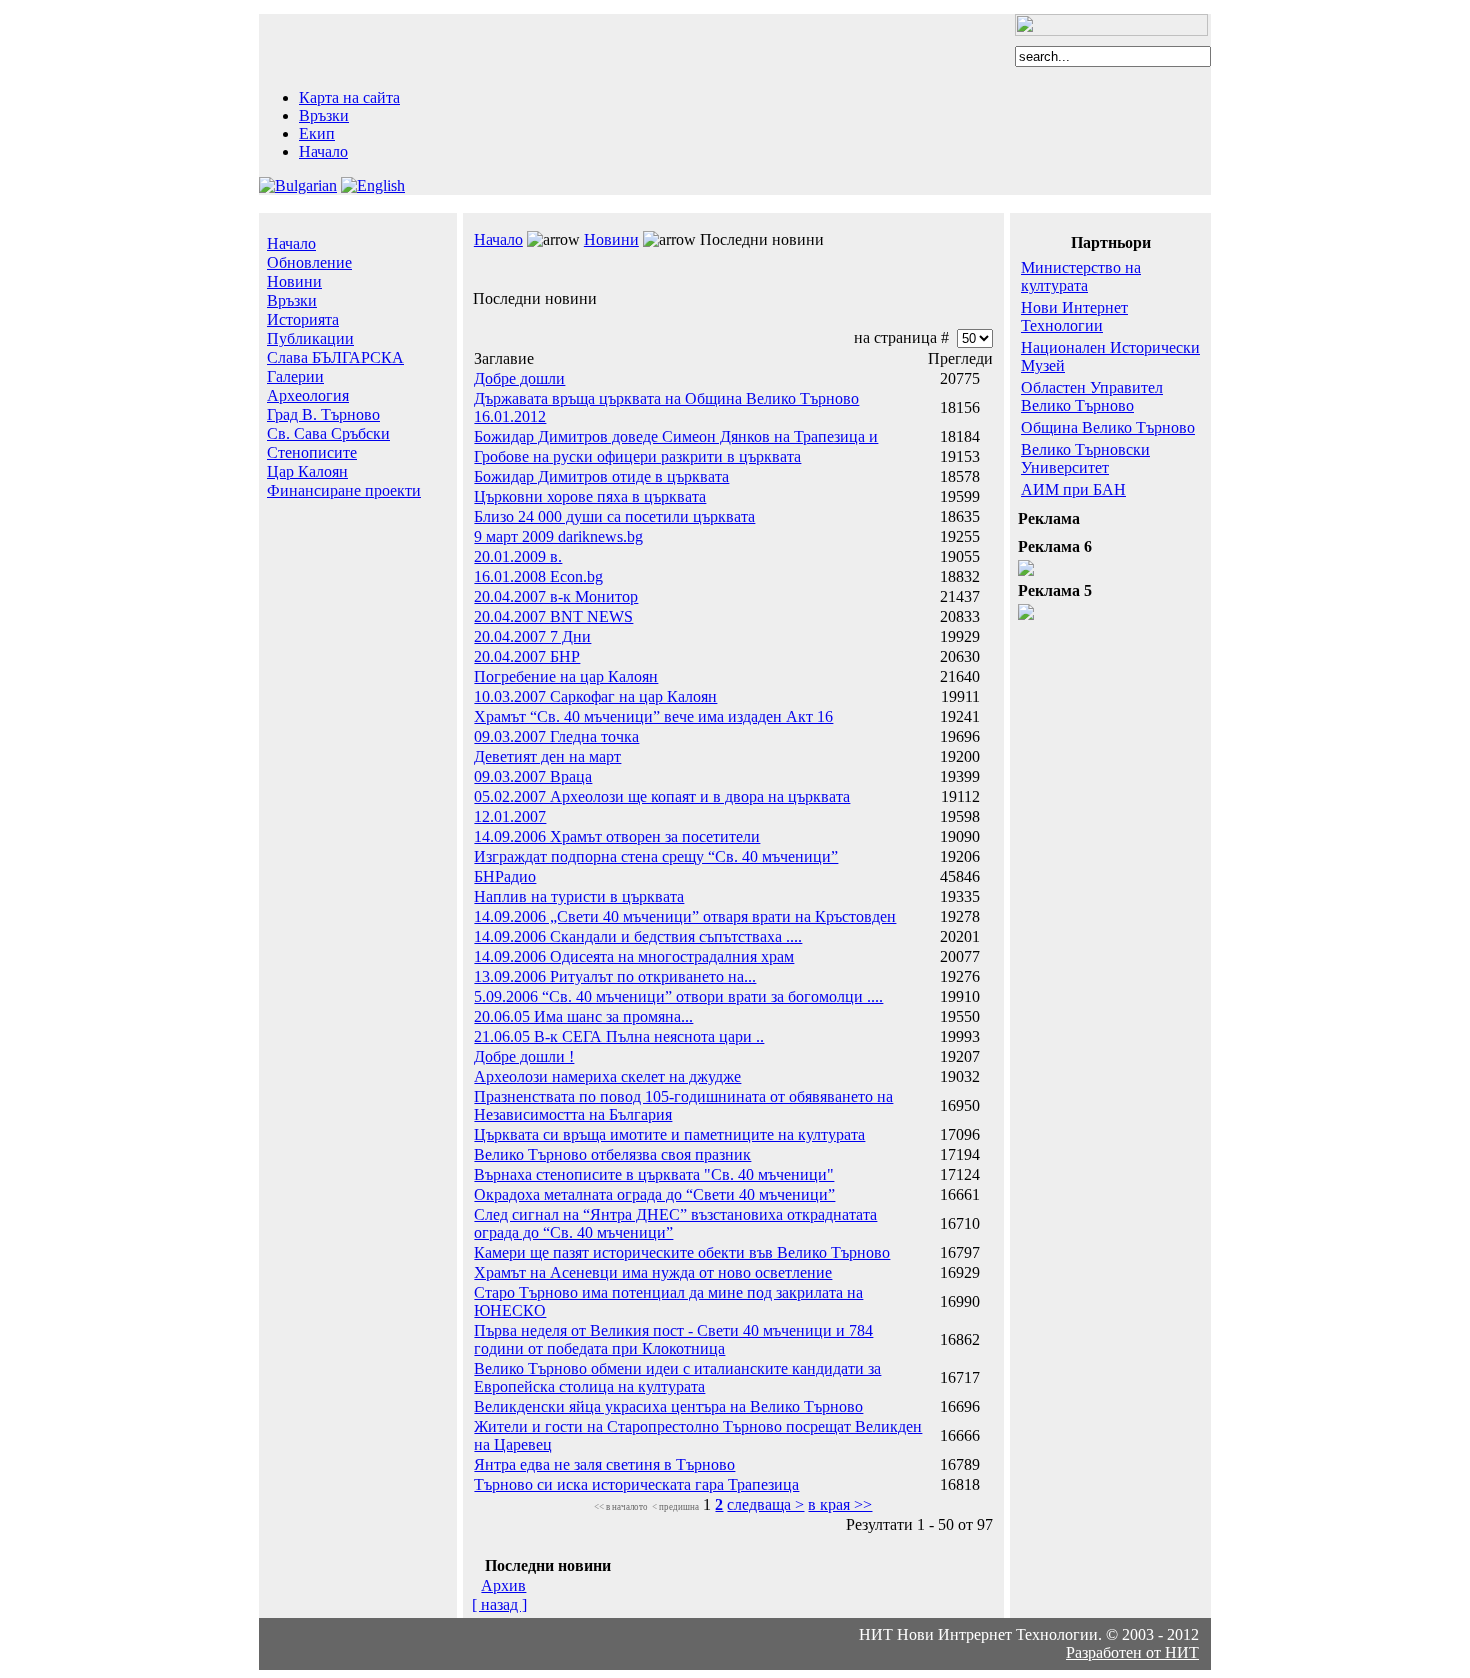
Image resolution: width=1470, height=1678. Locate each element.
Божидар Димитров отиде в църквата (601, 476)
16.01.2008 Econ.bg (538, 576)
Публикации (310, 338)
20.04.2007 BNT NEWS (553, 616)
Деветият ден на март (547, 756)
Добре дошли (519, 378)
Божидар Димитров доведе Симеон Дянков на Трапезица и (676, 436)
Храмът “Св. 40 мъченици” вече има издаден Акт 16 (653, 716)
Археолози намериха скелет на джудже (607, 1076)
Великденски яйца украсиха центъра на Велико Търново (668, 1406)
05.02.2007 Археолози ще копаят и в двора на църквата (662, 796)
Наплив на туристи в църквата (579, 896)
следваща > (765, 1504)
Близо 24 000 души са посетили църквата (614, 516)
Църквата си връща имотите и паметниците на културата (669, 1134)
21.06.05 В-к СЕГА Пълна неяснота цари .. (619, 1036)
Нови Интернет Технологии (1074, 316)
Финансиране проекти (344, 490)
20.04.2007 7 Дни (532, 636)
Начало (323, 151)
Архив (503, 1585)
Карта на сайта (349, 97)
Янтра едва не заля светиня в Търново (604, 1464)
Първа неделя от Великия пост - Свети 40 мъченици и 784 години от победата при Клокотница (673, 1339)
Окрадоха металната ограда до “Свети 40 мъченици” (654, 1194)
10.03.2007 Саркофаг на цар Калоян (595, 696)
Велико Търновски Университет (1085, 458)
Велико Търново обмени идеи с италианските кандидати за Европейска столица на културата (677, 1377)
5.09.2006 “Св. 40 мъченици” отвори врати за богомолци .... (678, 996)
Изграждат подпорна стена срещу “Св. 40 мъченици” (656, 856)
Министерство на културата (1081, 276)
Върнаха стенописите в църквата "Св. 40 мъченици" (654, 1174)
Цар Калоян (307, 471)
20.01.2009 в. (518, 556)
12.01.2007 (510, 816)
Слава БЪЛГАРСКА (335, 357)
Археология (308, 395)
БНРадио (505, 876)
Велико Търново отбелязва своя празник (612, 1154)
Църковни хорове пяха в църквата (590, 496)
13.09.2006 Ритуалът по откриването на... (615, 976)
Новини (294, 281)
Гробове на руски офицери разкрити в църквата (637, 456)
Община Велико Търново (1108, 427)
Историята (303, 319)
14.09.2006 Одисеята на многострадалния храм (634, 956)
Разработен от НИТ (1132, 1652)
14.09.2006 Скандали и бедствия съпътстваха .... (638, 936)
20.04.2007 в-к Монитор (556, 596)
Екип (317, 133)
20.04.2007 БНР (527, 656)
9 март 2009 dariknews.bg (558, 536)
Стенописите (312, 452)
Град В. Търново (323, 414)
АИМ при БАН (1073, 489)
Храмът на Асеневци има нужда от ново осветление (653, 1272)
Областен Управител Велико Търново (1092, 396)
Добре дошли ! (524, 1056)
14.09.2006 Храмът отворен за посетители (617, 836)
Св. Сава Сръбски (328, 433)
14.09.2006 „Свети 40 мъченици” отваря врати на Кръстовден (685, 916)
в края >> (840, 1504)
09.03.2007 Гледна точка (556, 736)
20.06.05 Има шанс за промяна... (583, 1016)
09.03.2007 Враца (533, 776)
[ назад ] (499, 1604)
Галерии (295, 376)
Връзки (324, 115)
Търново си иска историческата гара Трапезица (636, 1484)
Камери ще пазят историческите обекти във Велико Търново (682, 1252)
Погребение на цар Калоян (566, 676)
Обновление (309, 262)
